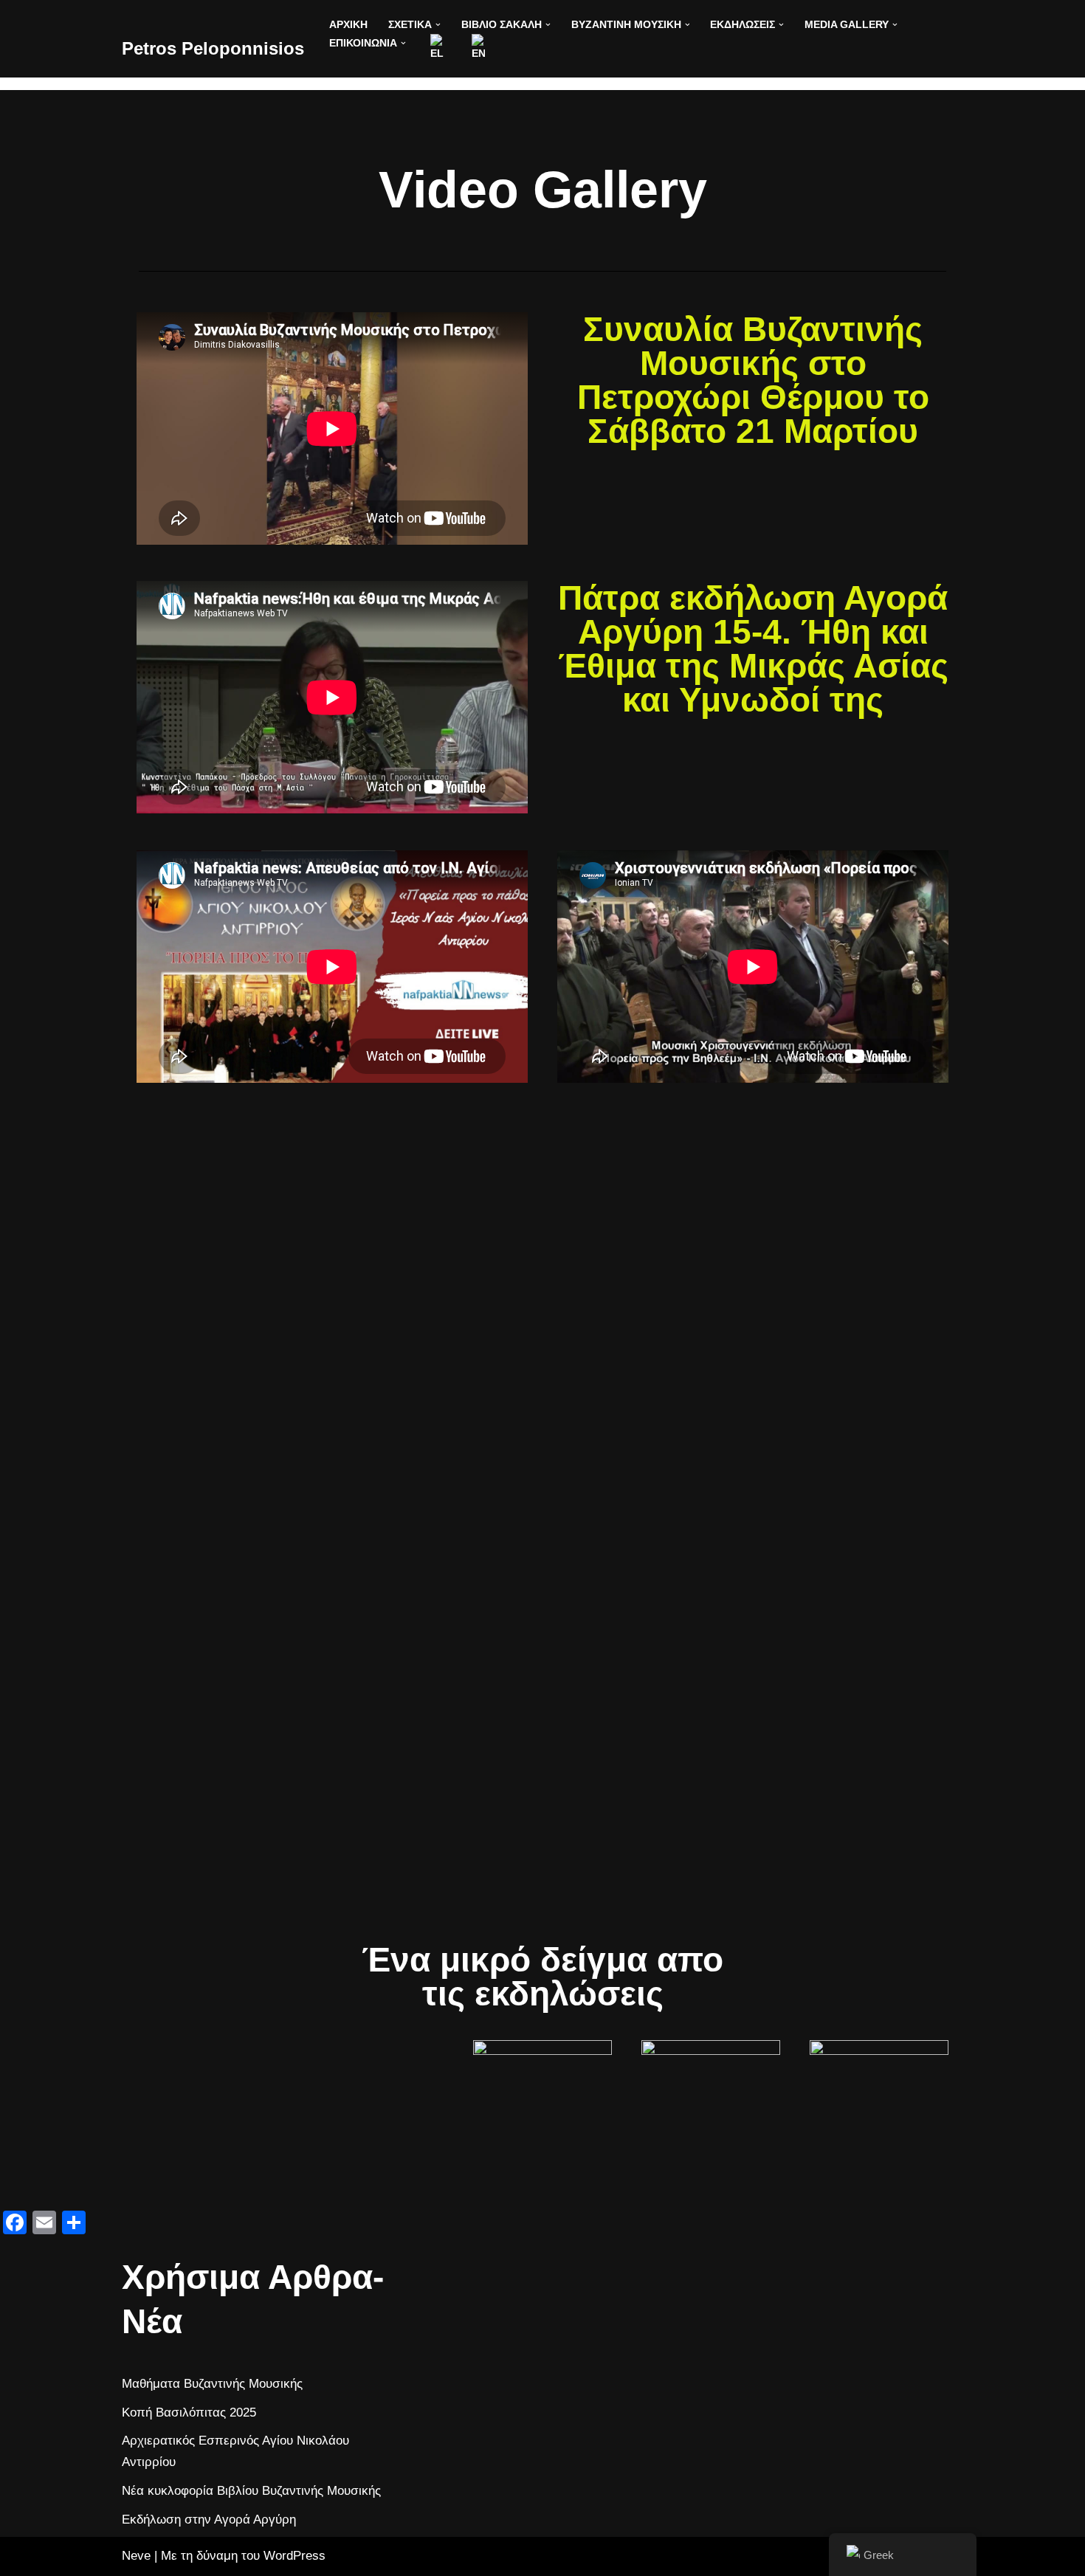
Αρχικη (348, 25)
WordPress (294, 2556)
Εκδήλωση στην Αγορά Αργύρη (209, 2520)
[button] (438, 25)
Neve (136, 2556)
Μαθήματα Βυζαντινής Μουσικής (212, 2384)
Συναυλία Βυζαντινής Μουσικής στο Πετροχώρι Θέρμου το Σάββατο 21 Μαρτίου (753, 380)
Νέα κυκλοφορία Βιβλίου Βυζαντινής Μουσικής (251, 2491)
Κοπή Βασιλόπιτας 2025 (189, 2413)
